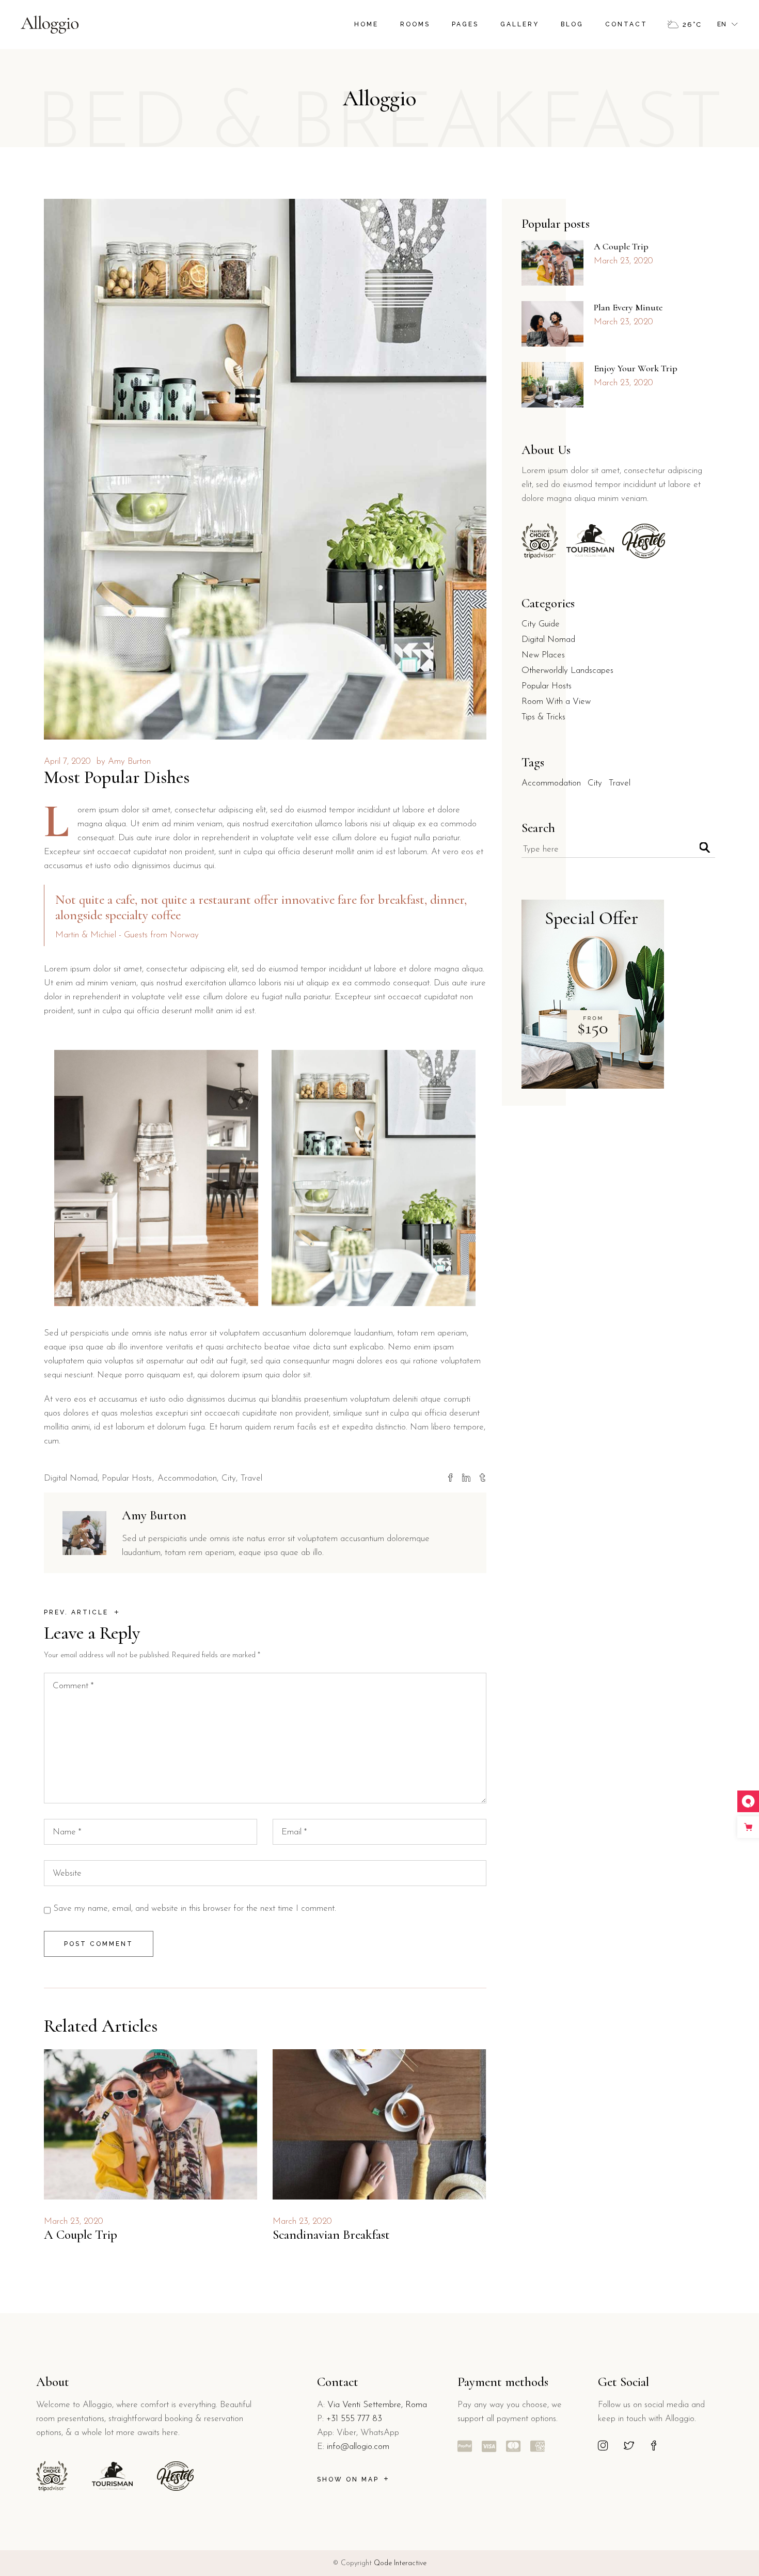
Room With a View (556, 702)
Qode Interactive (400, 2563)
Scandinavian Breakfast (331, 2235)
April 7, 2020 (67, 761)
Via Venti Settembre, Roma (377, 2405)
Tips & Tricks (543, 717)
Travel (251, 1478)
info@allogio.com (358, 2447)
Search (538, 828)
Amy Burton (129, 761)
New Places (543, 655)
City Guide (541, 624)
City (229, 1478)
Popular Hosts (127, 1478)
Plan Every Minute (628, 307)
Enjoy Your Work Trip (636, 368)
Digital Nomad (71, 1478)
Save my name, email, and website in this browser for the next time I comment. (195, 1909)
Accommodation (187, 1478)
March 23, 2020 (74, 2221)
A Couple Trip (81, 2235)
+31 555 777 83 (354, 2419)
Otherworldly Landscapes (567, 671)
